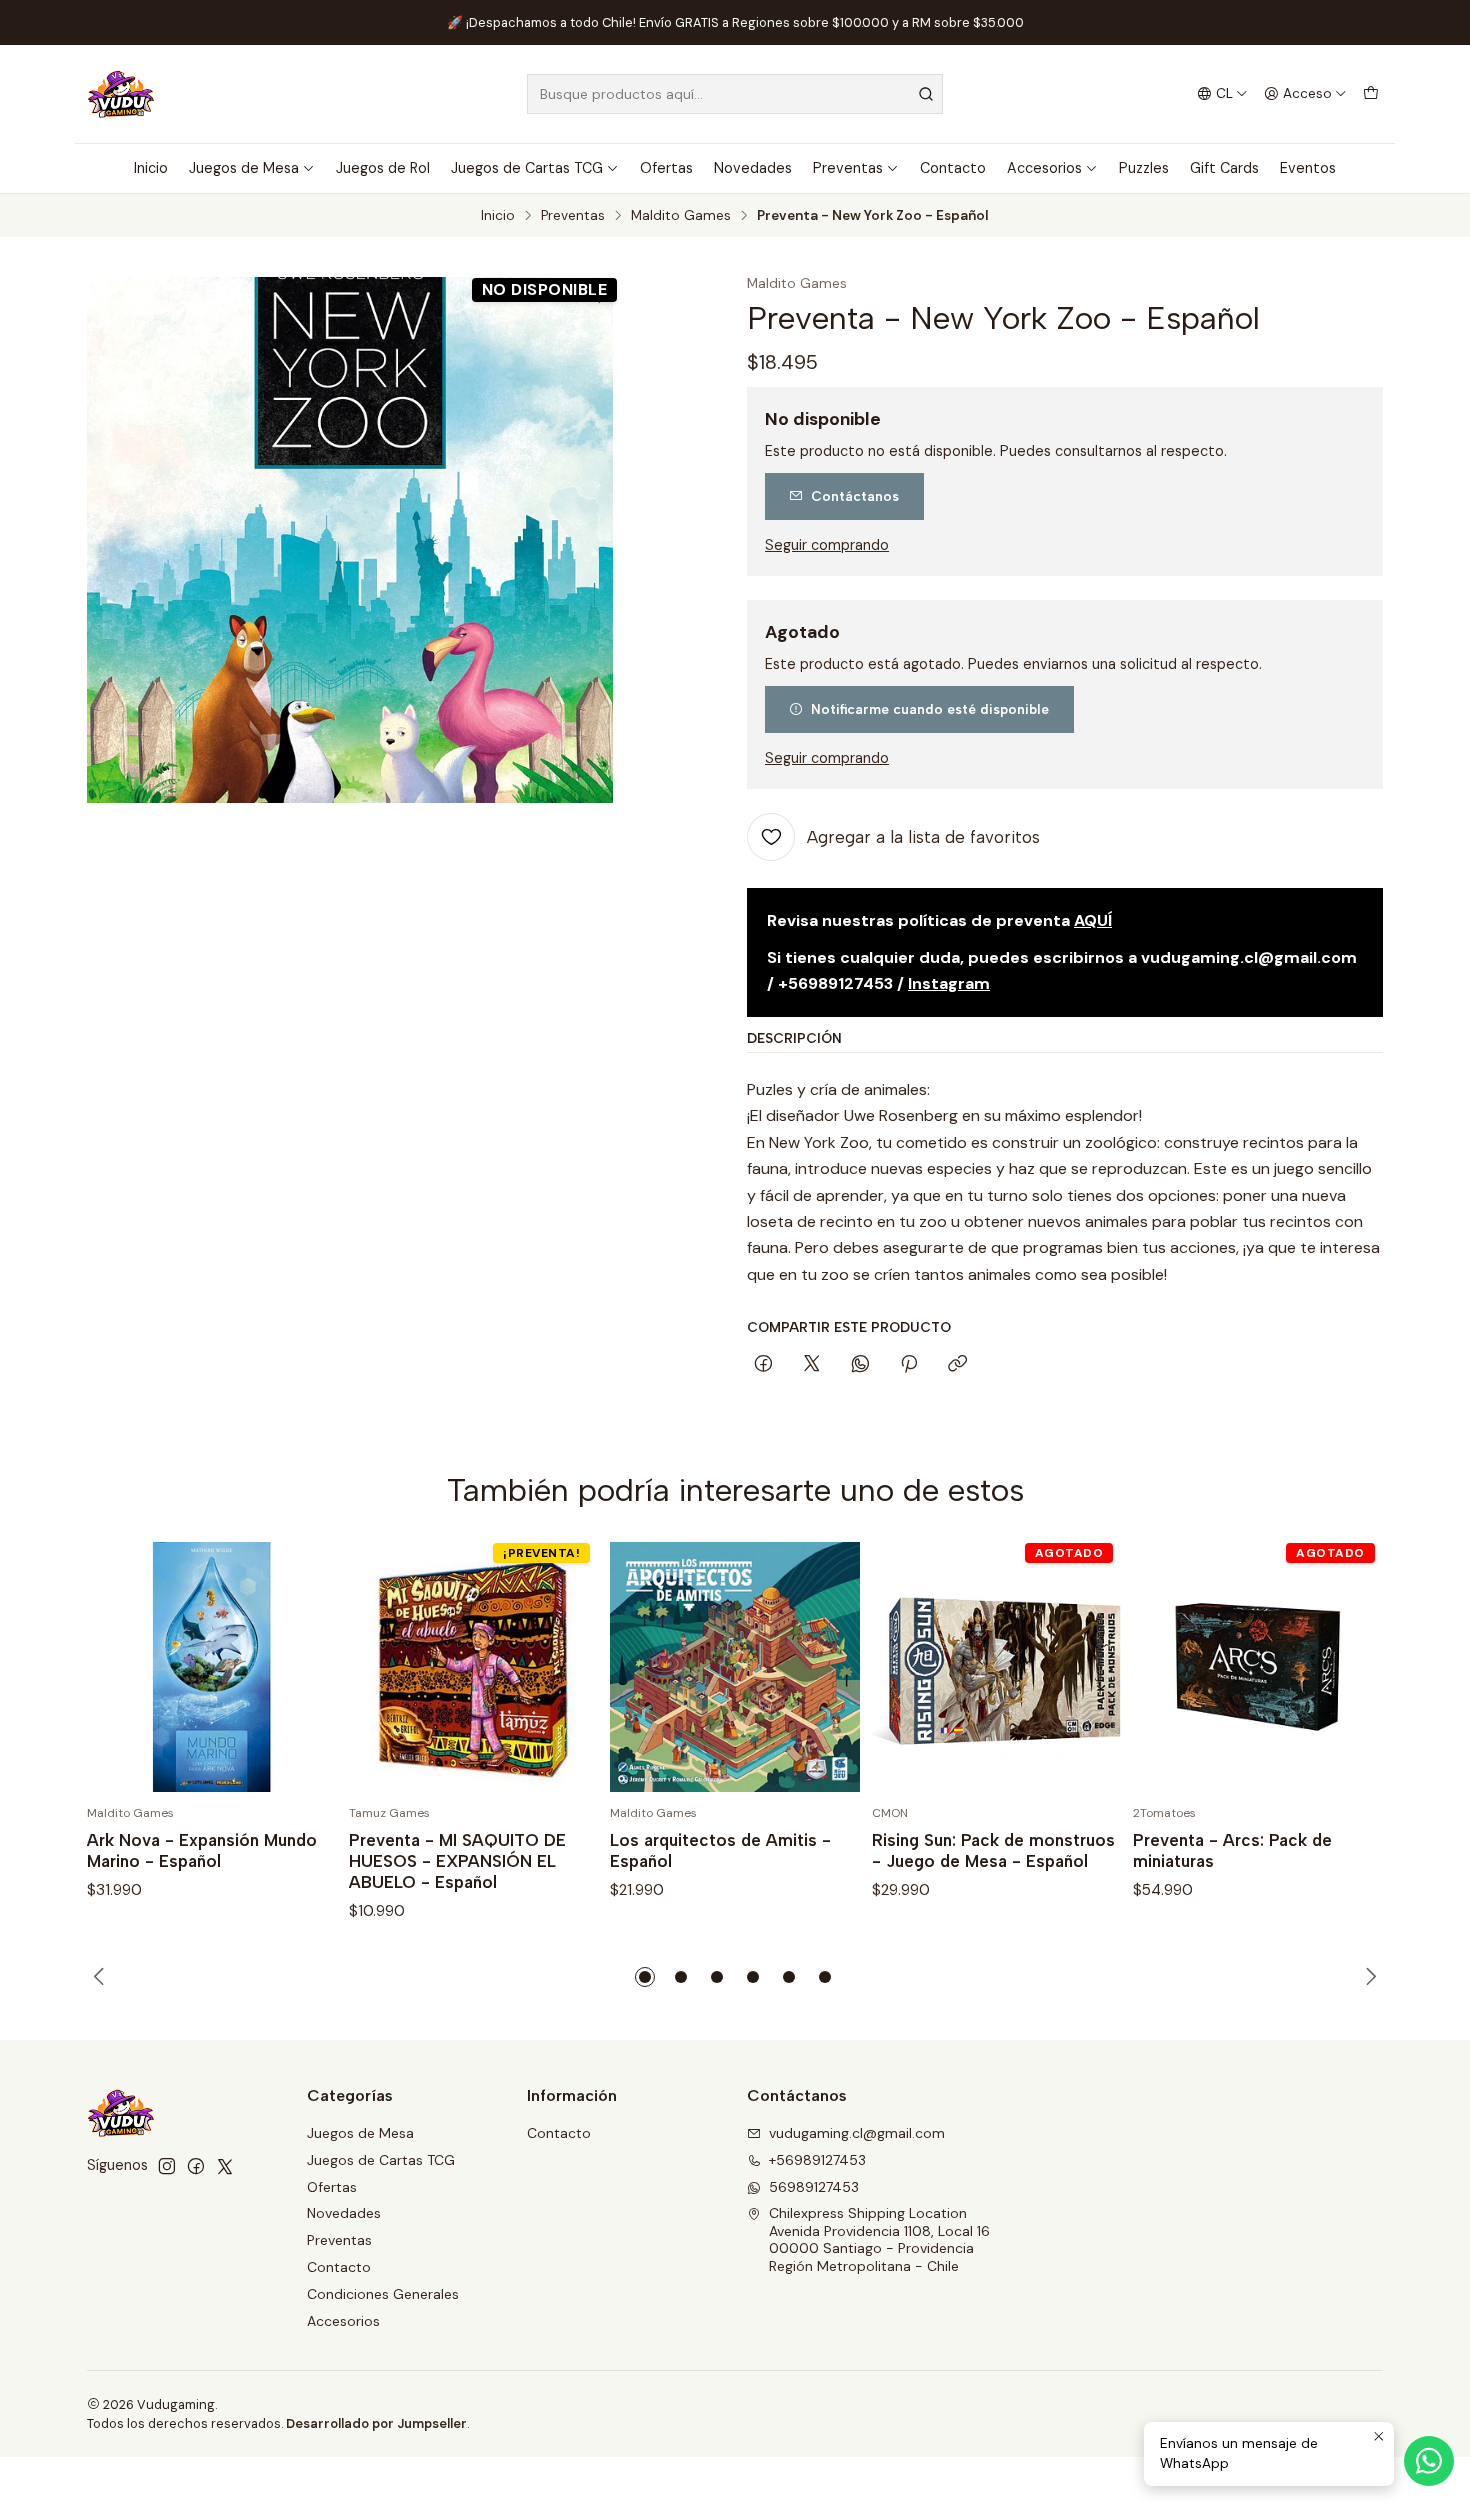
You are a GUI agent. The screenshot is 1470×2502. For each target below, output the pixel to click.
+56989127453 (817, 2160)
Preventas (848, 168)
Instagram (949, 983)
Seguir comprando (827, 545)
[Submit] (926, 94)
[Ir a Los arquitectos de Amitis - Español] (735, 1667)
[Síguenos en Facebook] (196, 2166)
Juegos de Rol (383, 168)
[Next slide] (1368, 1977)
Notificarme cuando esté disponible (930, 709)
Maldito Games (681, 216)
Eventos (1308, 168)
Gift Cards (1224, 168)
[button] (645, 1977)
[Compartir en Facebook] (763, 1365)
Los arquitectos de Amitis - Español (720, 1850)
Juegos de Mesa (244, 168)
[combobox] (735, 94)
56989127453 (814, 2187)
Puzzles (1144, 168)
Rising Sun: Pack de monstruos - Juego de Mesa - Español (993, 1850)
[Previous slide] (102, 1977)
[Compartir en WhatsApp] (860, 1365)
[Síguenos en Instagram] (167, 2166)
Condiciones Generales (383, 2294)
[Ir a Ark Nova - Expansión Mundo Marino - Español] (212, 1667)
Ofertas (666, 168)
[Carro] (1371, 94)
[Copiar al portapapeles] (957, 1365)
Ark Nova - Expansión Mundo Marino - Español (202, 1850)
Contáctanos (855, 496)
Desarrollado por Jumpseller (376, 2423)
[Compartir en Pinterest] (909, 1365)
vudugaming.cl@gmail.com (857, 2133)
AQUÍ (1093, 920)
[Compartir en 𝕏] (812, 1365)
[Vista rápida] (301, 1667)
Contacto (953, 168)
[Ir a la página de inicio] (121, 94)
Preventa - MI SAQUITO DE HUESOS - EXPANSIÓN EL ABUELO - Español (457, 1861)
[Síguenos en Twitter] (225, 2166)
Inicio (151, 168)
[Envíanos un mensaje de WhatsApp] (1429, 2461)
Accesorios (1044, 168)
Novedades (753, 168)
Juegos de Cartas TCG (527, 168)
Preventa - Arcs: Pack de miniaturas (1232, 1850)
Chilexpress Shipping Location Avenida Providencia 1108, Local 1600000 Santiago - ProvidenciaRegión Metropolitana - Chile (879, 2239)
